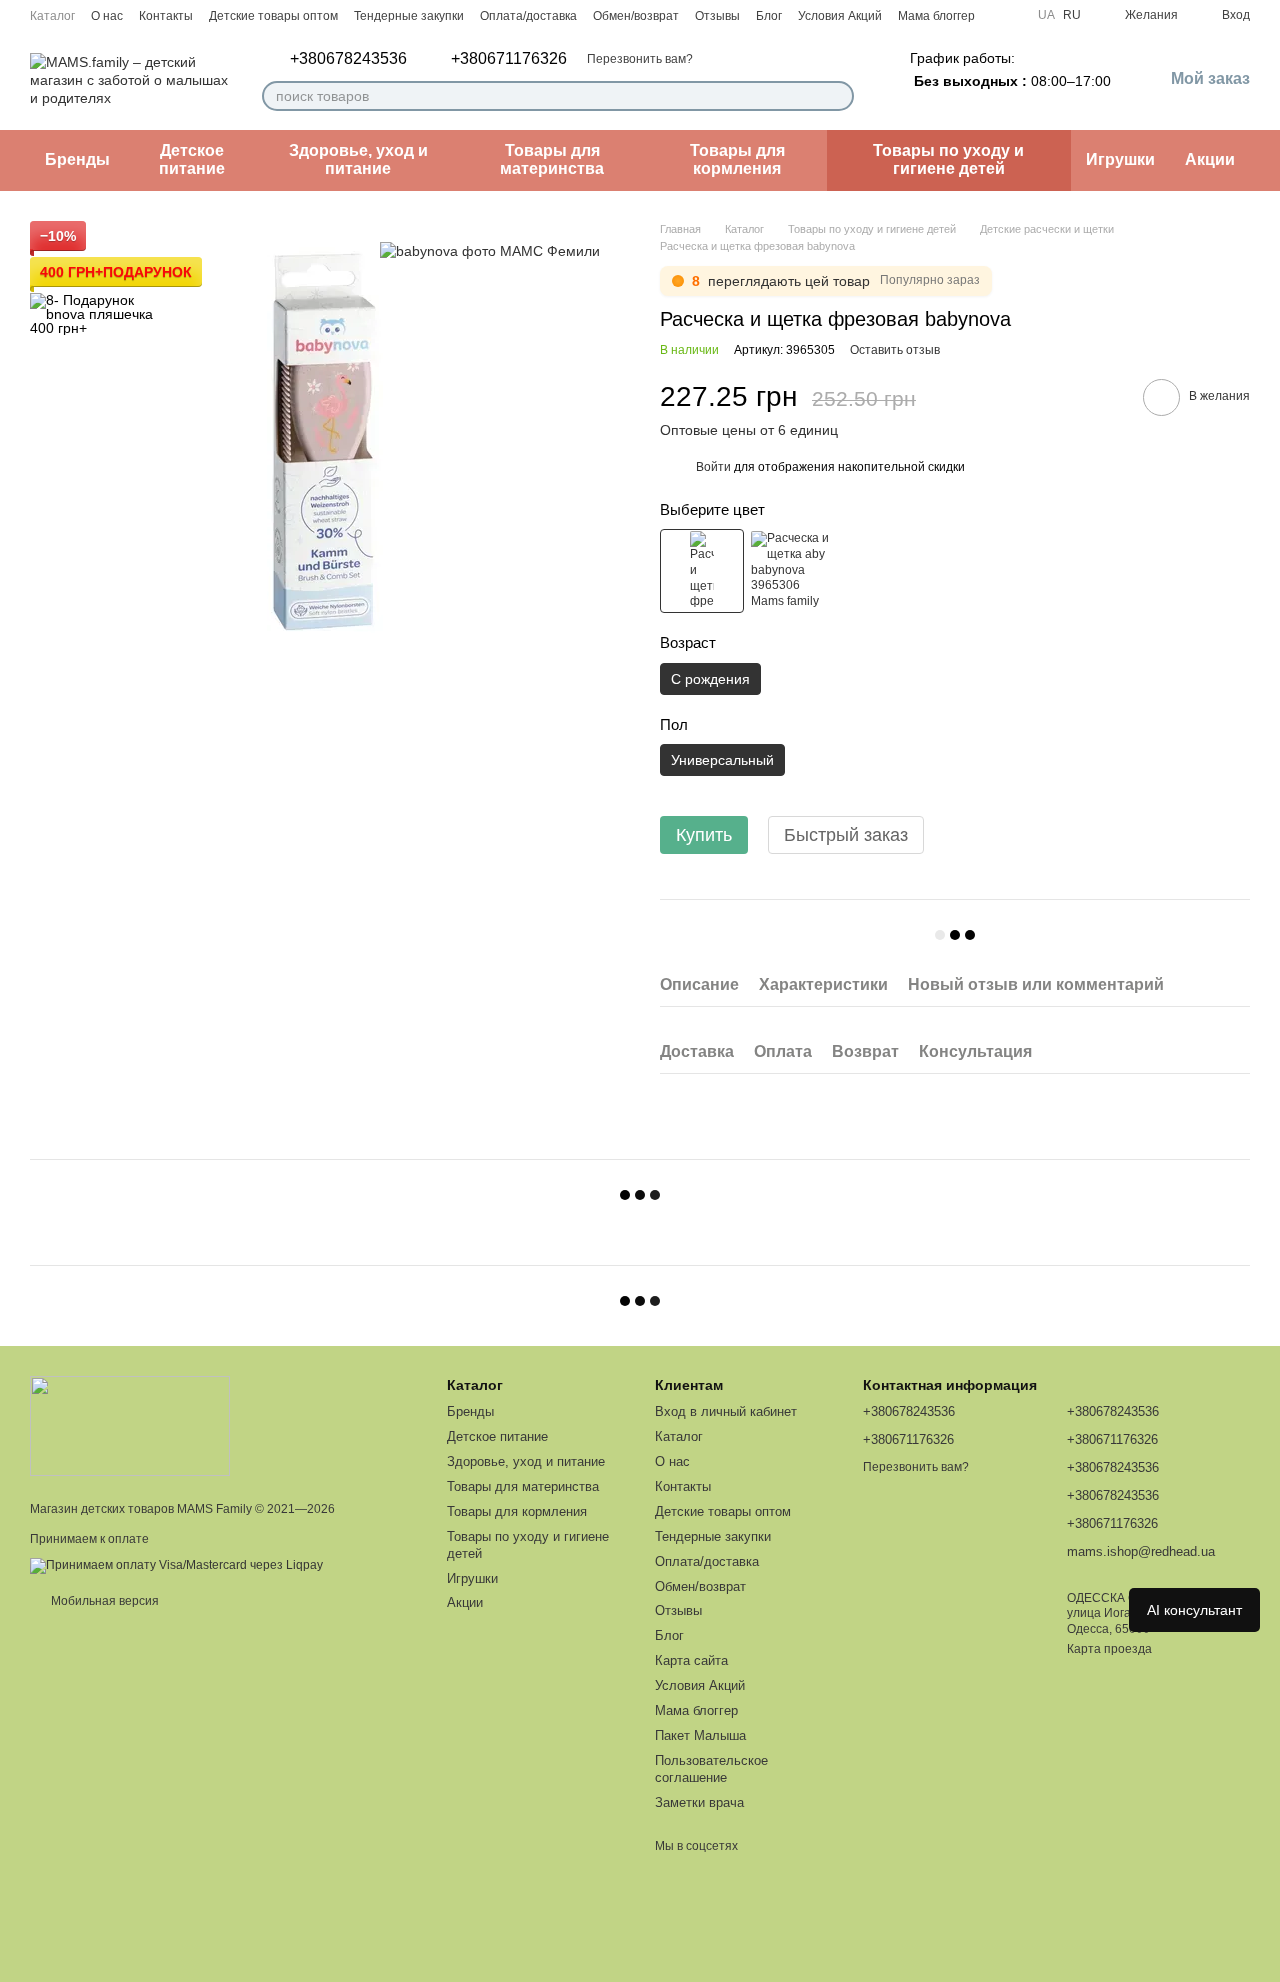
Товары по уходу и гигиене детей (948, 159)
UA (1046, 15)
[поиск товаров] (838, 96)
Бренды (77, 159)
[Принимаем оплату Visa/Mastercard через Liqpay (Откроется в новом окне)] (176, 1565)
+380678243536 (348, 59)
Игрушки (1120, 159)
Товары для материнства (552, 159)
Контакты (166, 16)
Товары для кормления (737, 159)
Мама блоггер (936, 16)
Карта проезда (1109, 1649)
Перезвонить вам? (640, 59)
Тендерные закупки (409, 16)
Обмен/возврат (636, 16)
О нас (107, 16)
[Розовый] (702, 571)
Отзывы (717, 16)
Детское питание (192, 159)
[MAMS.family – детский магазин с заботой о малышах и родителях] (130, 1425)
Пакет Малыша (700, 1735)
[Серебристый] (791, 571)
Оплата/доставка (528, 16)
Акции (1210, 159)
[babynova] (490, 250)
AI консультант (1194, 1610)
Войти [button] (713, 467)
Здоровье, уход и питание (358, 159)
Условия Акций (840, 16)
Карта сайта (691, 1660)
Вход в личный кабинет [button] (726, 1411)
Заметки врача (699, 1802)
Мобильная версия (103, 1601)
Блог (769, 16)
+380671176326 (509, 59)
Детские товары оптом (273, 16)
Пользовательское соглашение (711, 1769)
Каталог (52, 16)
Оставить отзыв (895, 350)
